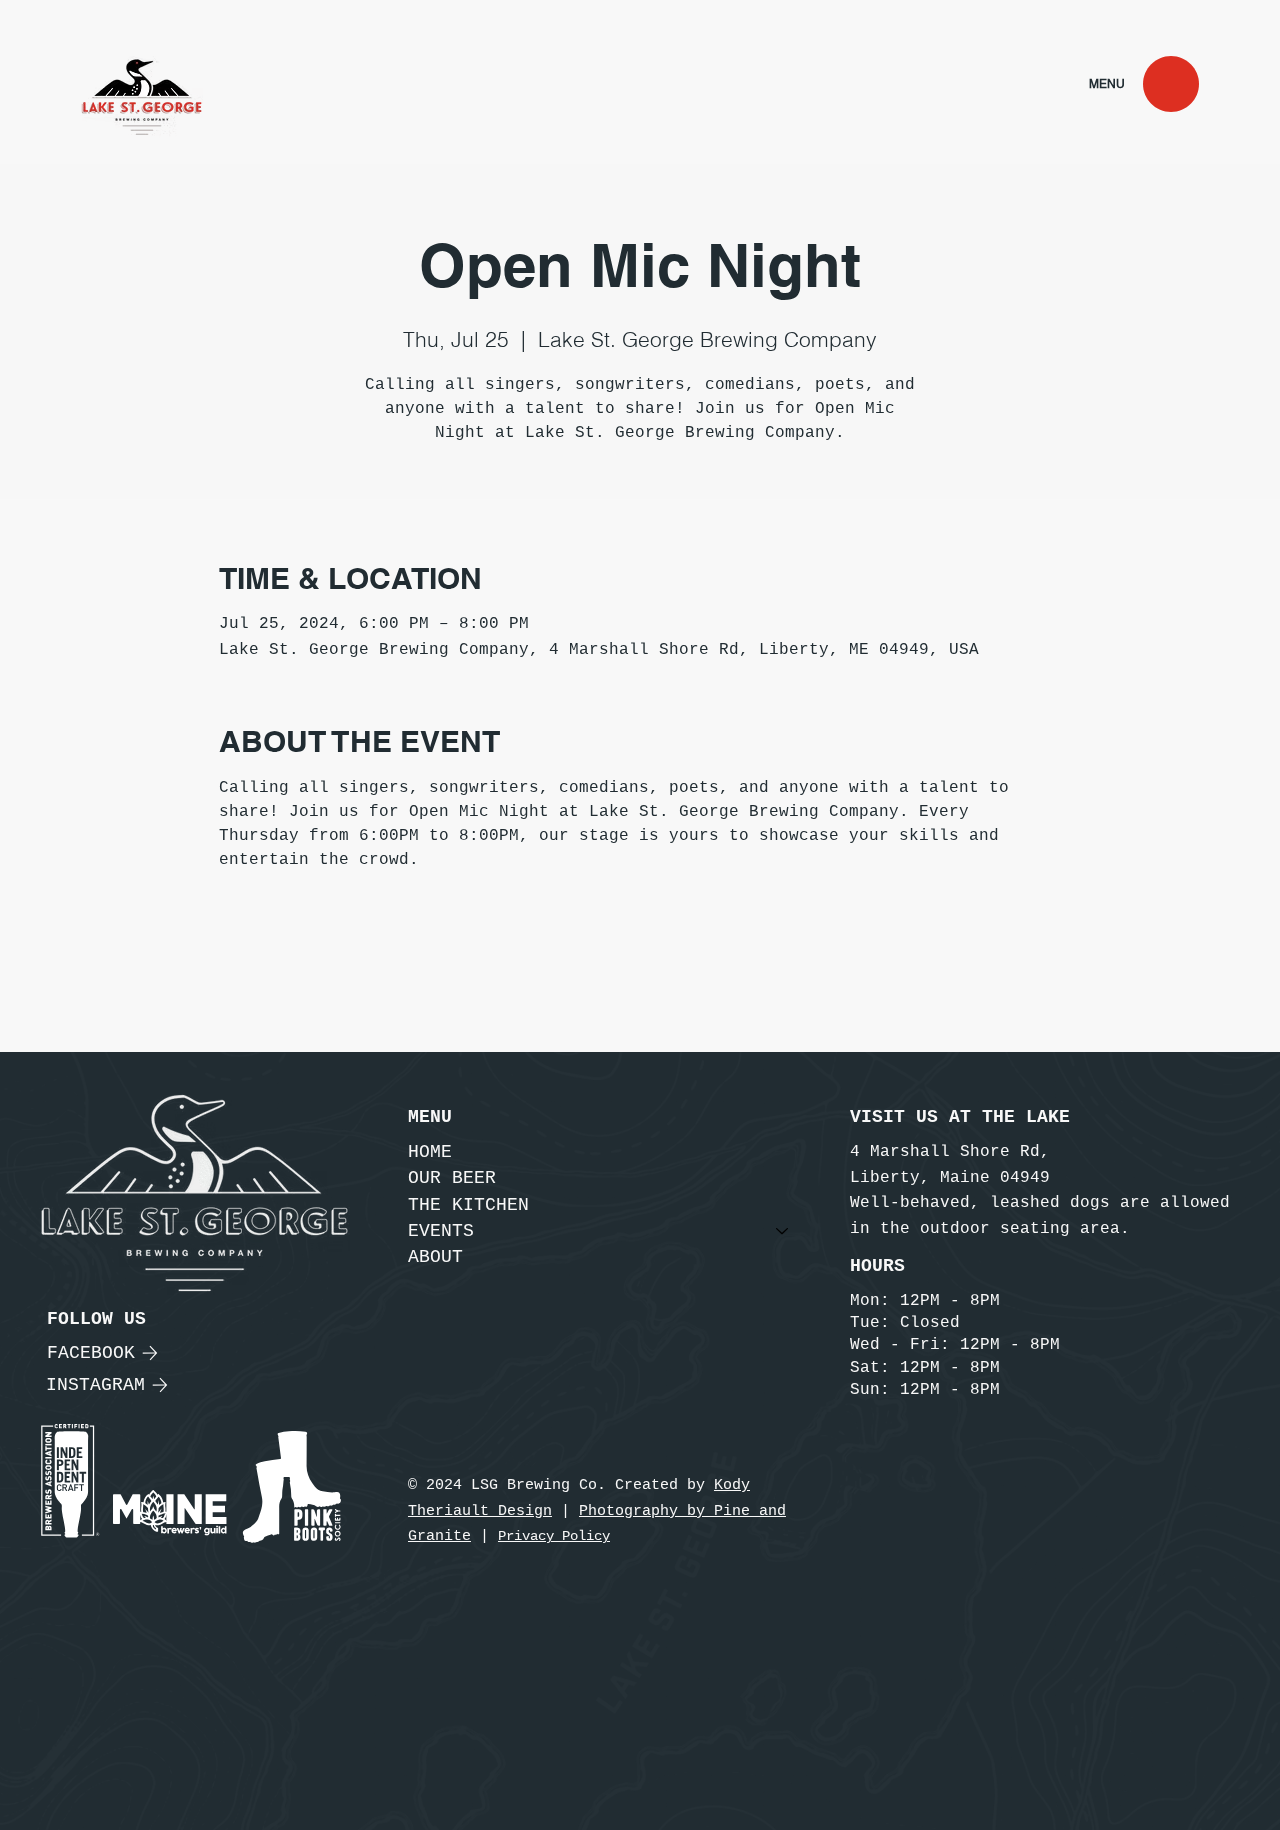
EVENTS (441, 1231)
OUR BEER (452, 1178)
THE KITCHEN (468, 1205)
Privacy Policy (554, 1536)
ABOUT (435, 1257)
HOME (430, 1152)
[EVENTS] (783, 1231)
